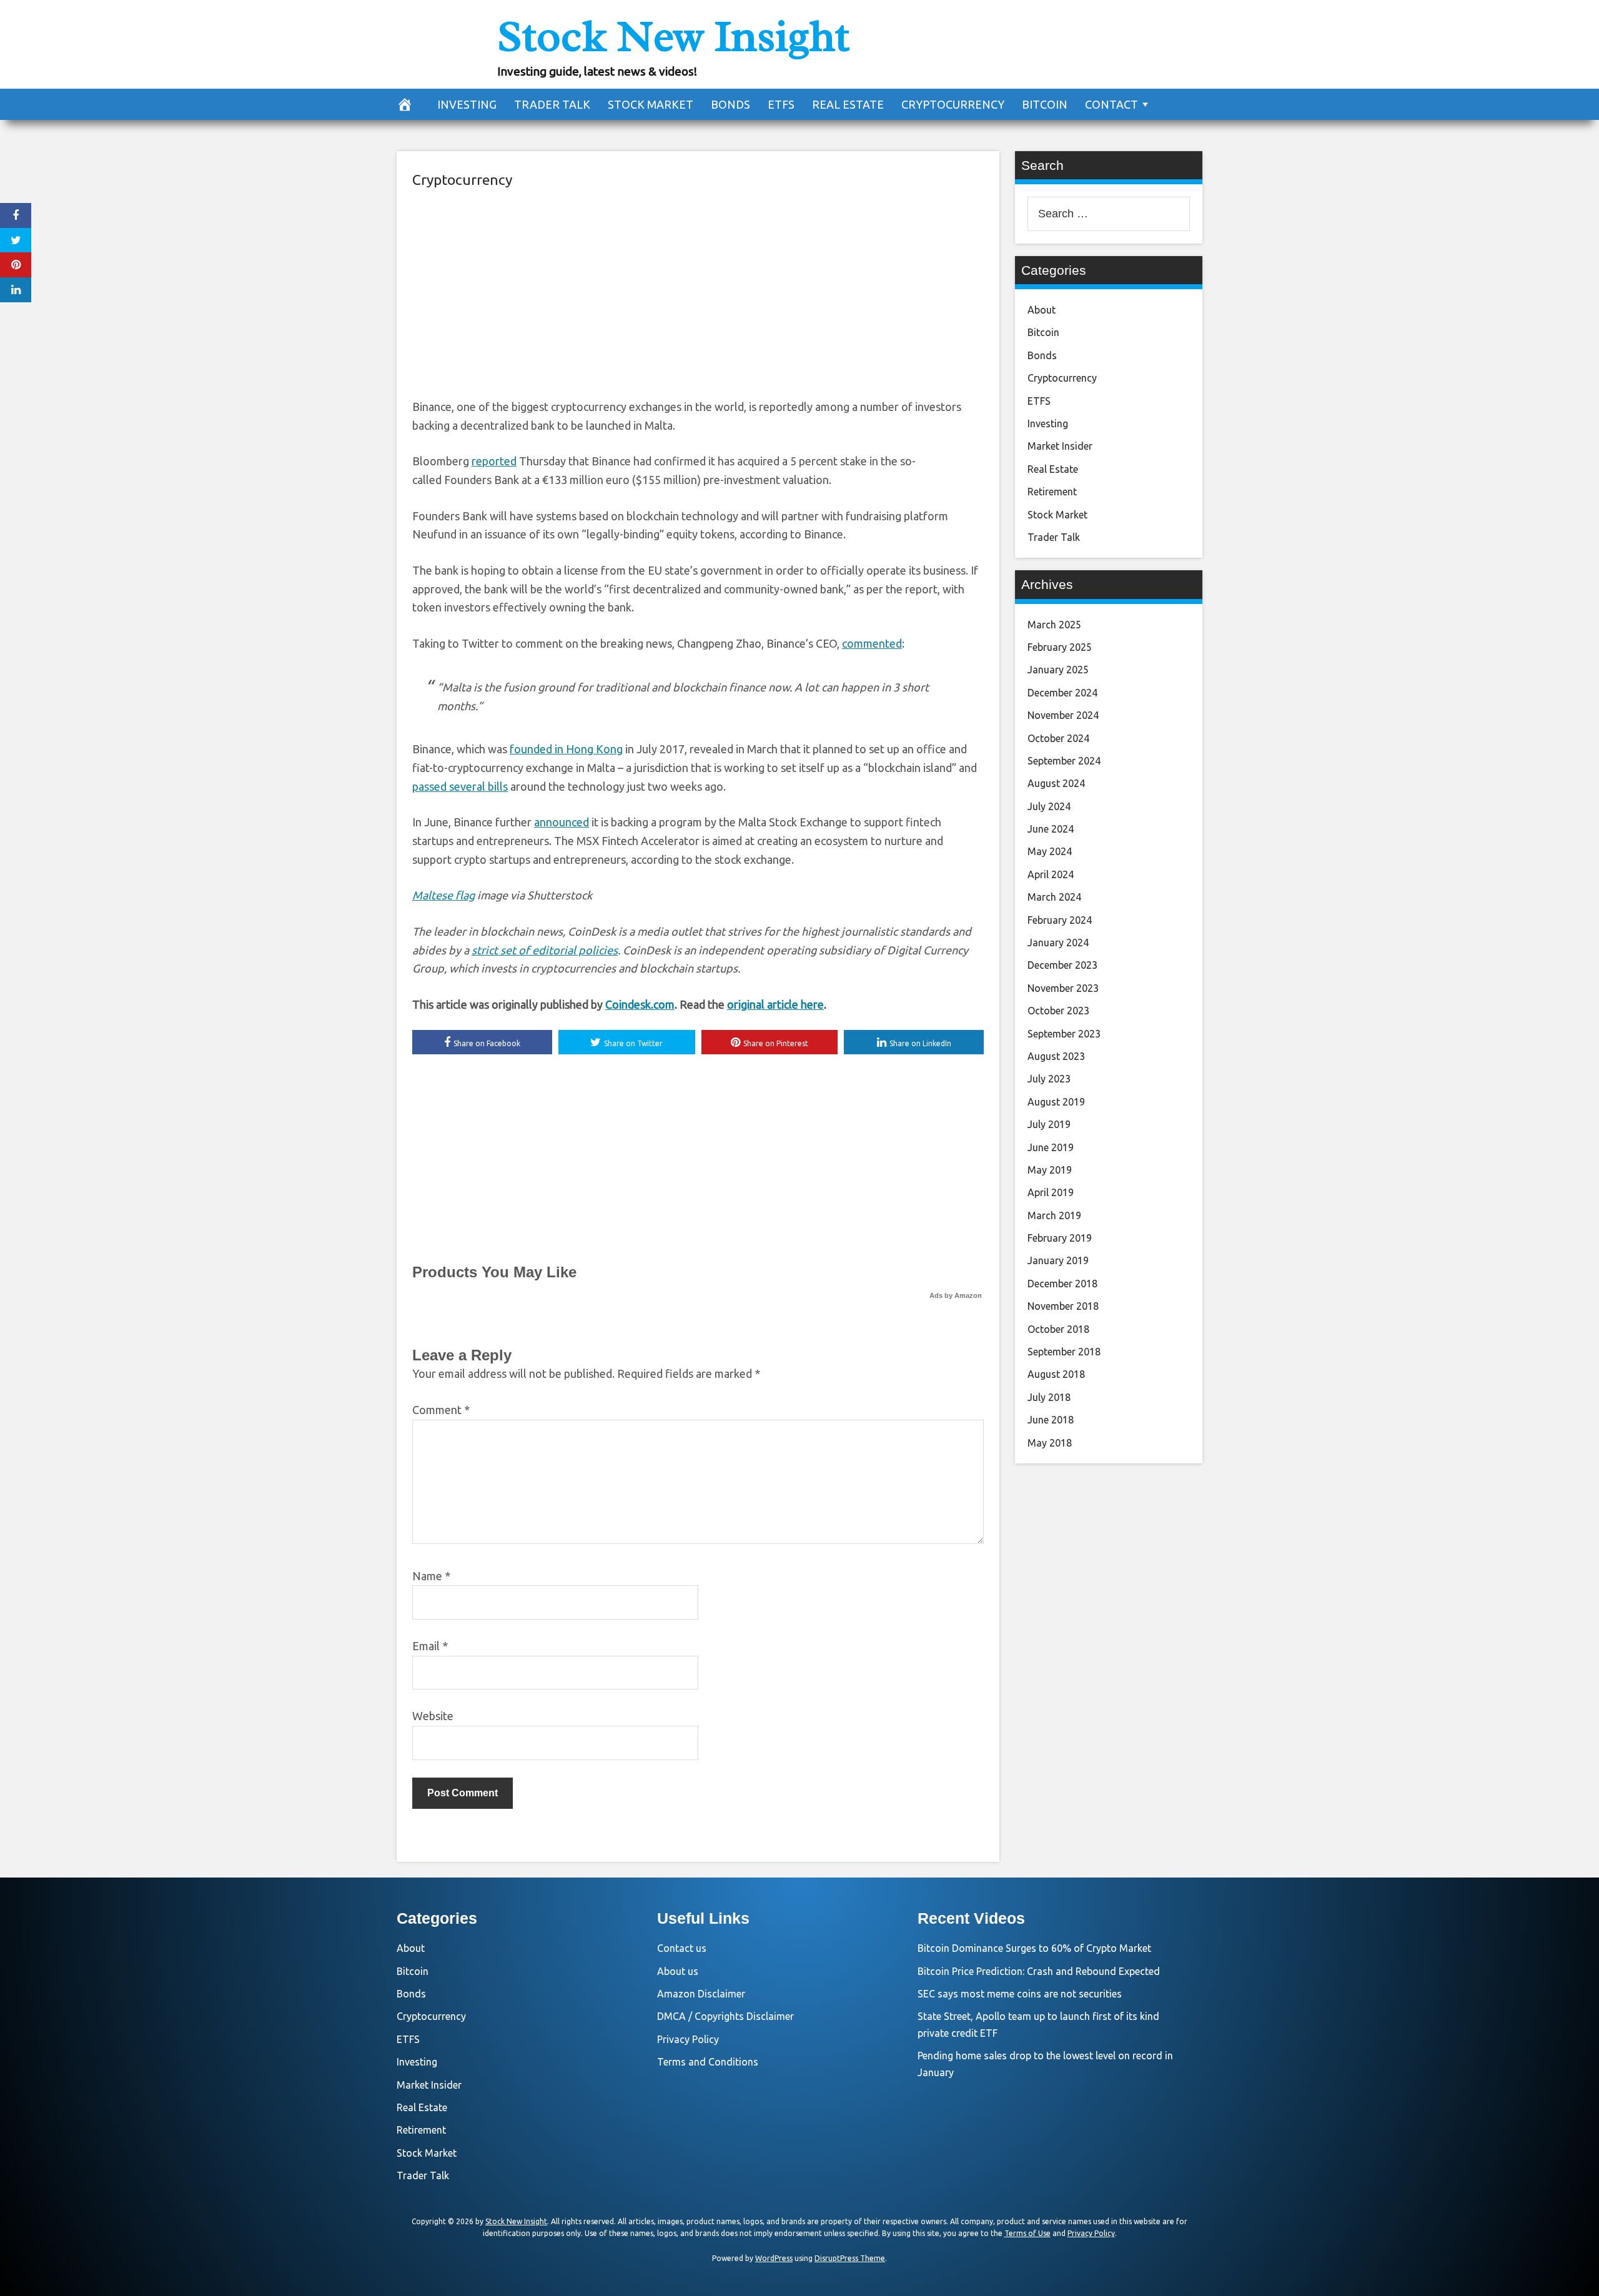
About (1042, 310)
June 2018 (1051, 1420)
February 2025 (1060, 647)
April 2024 (1051, 874)
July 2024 (1049, 806)
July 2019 (1049, 1124)
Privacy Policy (688, 2039)
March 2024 (1054, 897)
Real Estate (848, 104)
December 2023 (1062, 965)
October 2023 (1058, 1011)
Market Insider (1060, 446)
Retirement (1052, 492)
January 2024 (1058, 943)
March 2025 (1054, 625)
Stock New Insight (673, 36)
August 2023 (1056, 1056)
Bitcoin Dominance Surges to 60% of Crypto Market (1034, 1948)
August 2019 (1056, 1102)
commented (872, 643)
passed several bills (460, 786)
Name (431, 1576)
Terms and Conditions (708, 2062)
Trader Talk (552, 104)
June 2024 (1051, 829)
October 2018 (1058, 1329)
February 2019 (1060, 1238)
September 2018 (1064, 1352)
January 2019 (1058, 1260)
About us (678, 1971)
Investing (467, 104)
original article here (775, 1004)
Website (433, 1716)
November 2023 (1063, 988)
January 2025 (1058, 670)
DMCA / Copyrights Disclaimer (725, 2016)
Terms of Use (1027, 2233)
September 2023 (1064, 1034)
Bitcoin (1045, 104)
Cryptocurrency (953, 104)
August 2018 (1056, 1374)
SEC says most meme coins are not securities (1020, 1994)
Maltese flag (443, 895)
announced (562, 822)
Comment (441, 1410)
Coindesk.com (640, 1004)
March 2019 (1054, 1215)
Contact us (682, 1948)
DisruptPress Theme (850, 2258)
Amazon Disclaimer (701, 1994)
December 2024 (1062, 693)
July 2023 (1049, 1079)
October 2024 (1058, 738)
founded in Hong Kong (566, 749)
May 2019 (1050, 1170)
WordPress (774, 2258)
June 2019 (1051, 1147)
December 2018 (1062, 1284)
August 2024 (1056, 783)
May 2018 (1050, 1443)
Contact (1111, 104)
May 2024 (1050, 851)
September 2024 (1064, 761)
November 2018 (1063, 1306)
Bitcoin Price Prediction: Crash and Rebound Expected (1039, 1971)
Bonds (730, 104)
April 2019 (1051, 1192)
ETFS (781, 104)
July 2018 (1049, 1397)
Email (430, 1646)
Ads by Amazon (956, 1295)
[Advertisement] (698, 292)
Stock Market (651, 104)
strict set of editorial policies (545, 950)
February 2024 (1060, 920)
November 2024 (1063, 715)
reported (494, 461)
